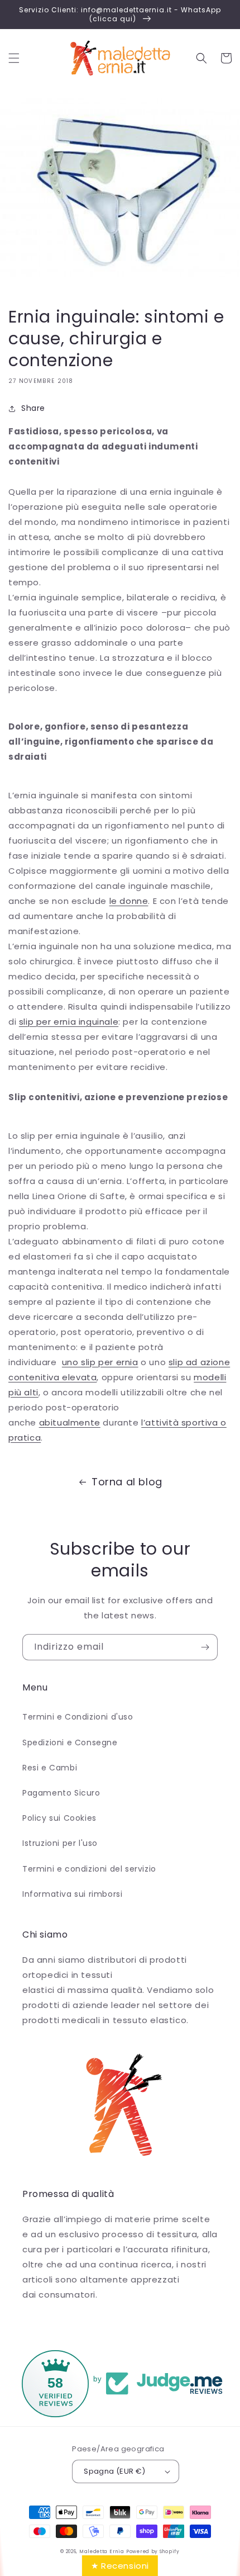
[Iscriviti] (205, 1647)
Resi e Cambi (50, 1768)
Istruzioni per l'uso (60, 1843)
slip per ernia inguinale (69, 1022)
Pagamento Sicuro (61, 1793)
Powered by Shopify (153, 2551)
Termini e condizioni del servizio (89, 1869)
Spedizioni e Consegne (70, 1742)
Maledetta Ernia (102, 2551)
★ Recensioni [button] (120, 2566)
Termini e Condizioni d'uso (78, 1717)
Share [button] (33, 408)
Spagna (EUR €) (115, 2471)
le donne (129, 901)
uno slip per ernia (100, 1362)
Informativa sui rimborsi (72, 1894)
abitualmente (70, 1422)
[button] (14, 58)
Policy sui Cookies (59, 1818)
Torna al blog (127, 1482)
